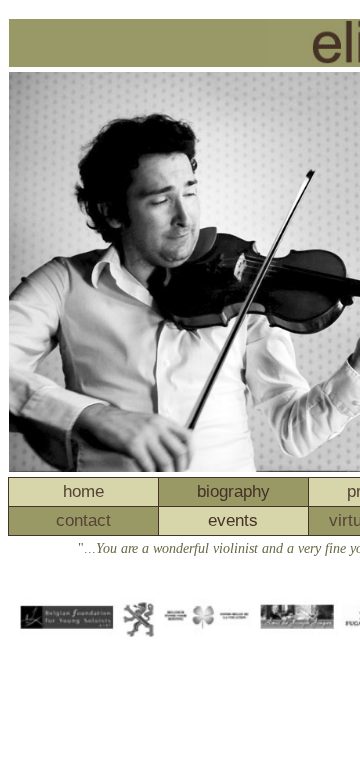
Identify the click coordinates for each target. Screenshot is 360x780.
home (83, 491)
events (233, 520)
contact (83, 520)
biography (233, 491)
